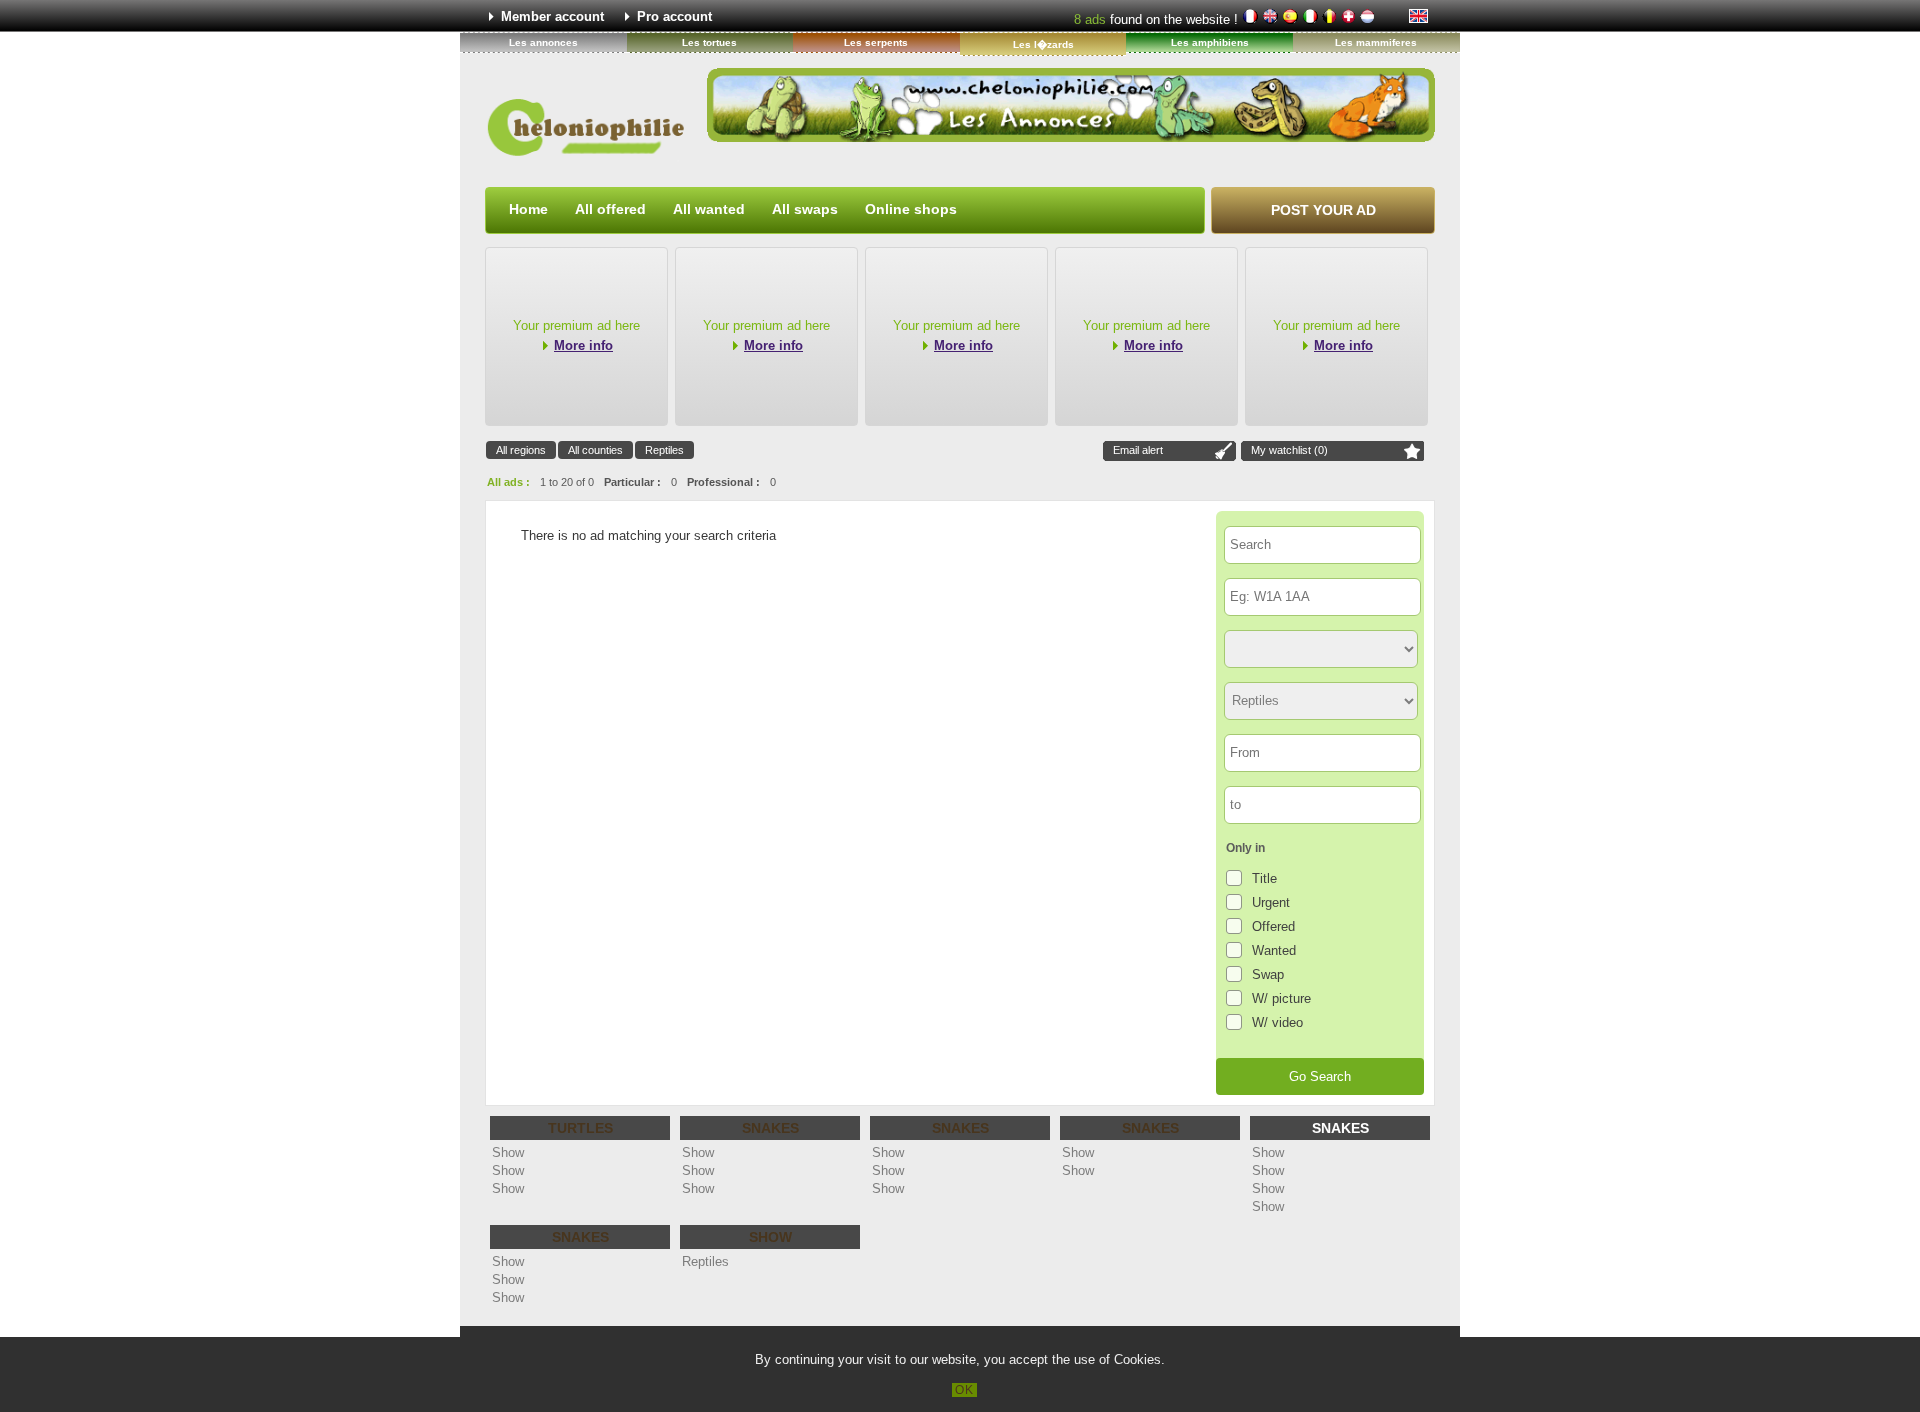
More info (583, 345)
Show (508, 1152)
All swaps (805, 209)
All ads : (508, 482)
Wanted (1274, 950)
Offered (1273, 926)
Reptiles (664, 450)
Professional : (723, 482)
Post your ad (1323, 210)
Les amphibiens (1210, 42)
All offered (610, 209)
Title (1264, 878)
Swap (1268, 974)
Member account (552, 16)
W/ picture (1281, 998)
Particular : (632, 482)
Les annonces (543, 42)
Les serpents (876, 42)
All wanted (709, 209)
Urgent (1271, 902)
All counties (595, 450)
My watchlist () (1289, 450)
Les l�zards (1043, 44)
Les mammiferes (1376, 42)
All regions (521, 450)
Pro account (674, 16)
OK (964, 1390)
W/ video (1277, 1022)
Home (528, 209)
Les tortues (709, 42)
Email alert (1138, 450)
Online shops (911, 209)
